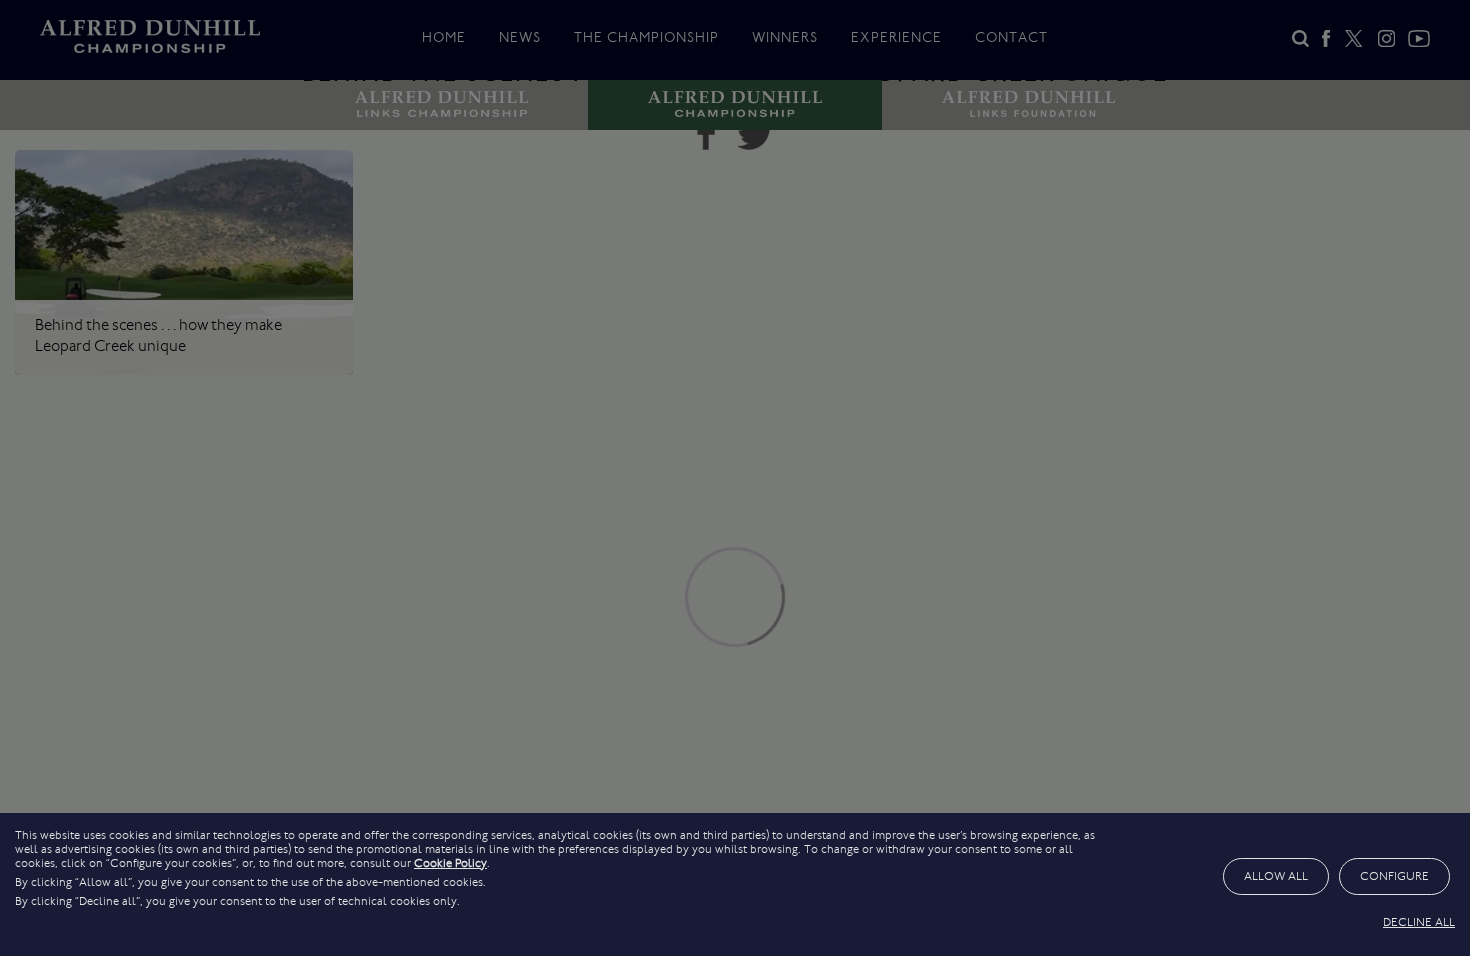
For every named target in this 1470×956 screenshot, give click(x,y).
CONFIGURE (1394, 876)
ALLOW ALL (1276, 876)
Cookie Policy (450, 863)
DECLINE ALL (1419, 922)
